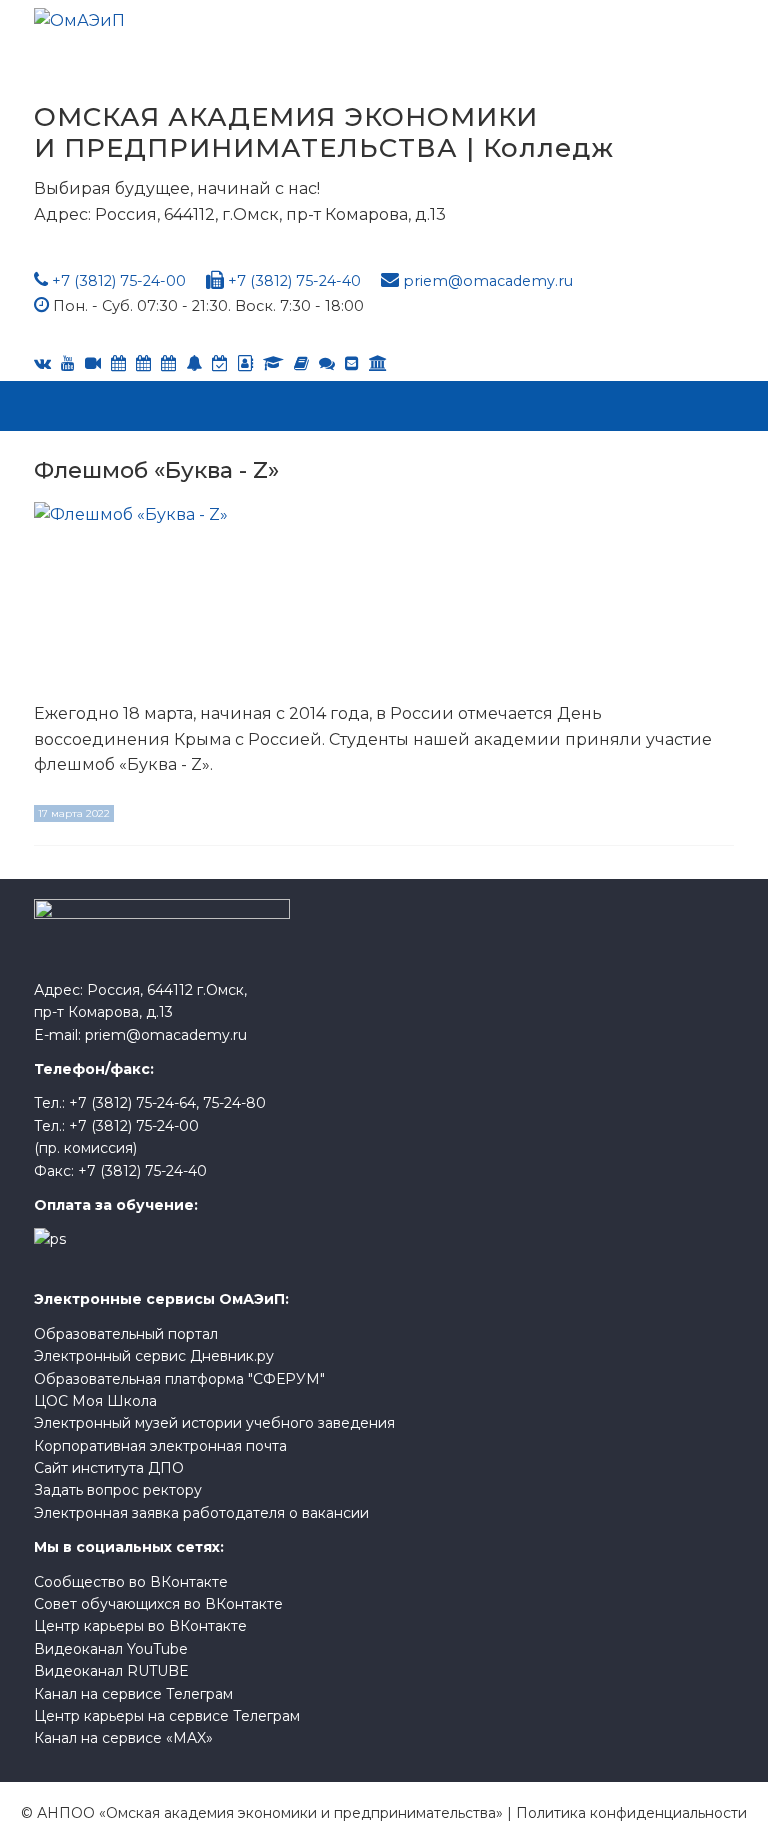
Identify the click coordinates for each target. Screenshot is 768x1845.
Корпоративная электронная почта (160, 1446)
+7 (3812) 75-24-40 (294, 281)
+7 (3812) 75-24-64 (132, 1103)
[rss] (93, 363)
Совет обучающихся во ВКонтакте (158, 1604)
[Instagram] (220, 363)
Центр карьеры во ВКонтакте (140, 1626)
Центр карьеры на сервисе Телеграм (167, 1716)
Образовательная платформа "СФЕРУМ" (179, 1379)
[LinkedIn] (273, 363)
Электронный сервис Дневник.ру (154, 1356)
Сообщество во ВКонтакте (131, 1582)
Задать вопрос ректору (118, 1490)
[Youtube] (68, 363)
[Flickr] (327, 363)
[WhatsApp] (194, 363)
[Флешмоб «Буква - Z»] (174, 595)
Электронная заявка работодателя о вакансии (201, 1513)
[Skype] (143, 363)
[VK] (42, 363)
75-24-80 (234, 1103)
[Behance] (118, 363)
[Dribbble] (352, 363)
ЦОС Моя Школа (95, 1401)
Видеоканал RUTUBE (111, 1671)
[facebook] (245, 363)
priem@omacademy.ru (488, 281)
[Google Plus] (301, 363)
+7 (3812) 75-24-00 (119, 281)
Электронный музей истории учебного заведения (214, 1423)
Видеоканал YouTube (111, 1649)
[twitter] (168, 363)
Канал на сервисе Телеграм (133, 1694)
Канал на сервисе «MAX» (123, 1738)
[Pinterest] (378, 363)
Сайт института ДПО (109, 1468)
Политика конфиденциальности (631, 1813)
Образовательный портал (126, 1334)
